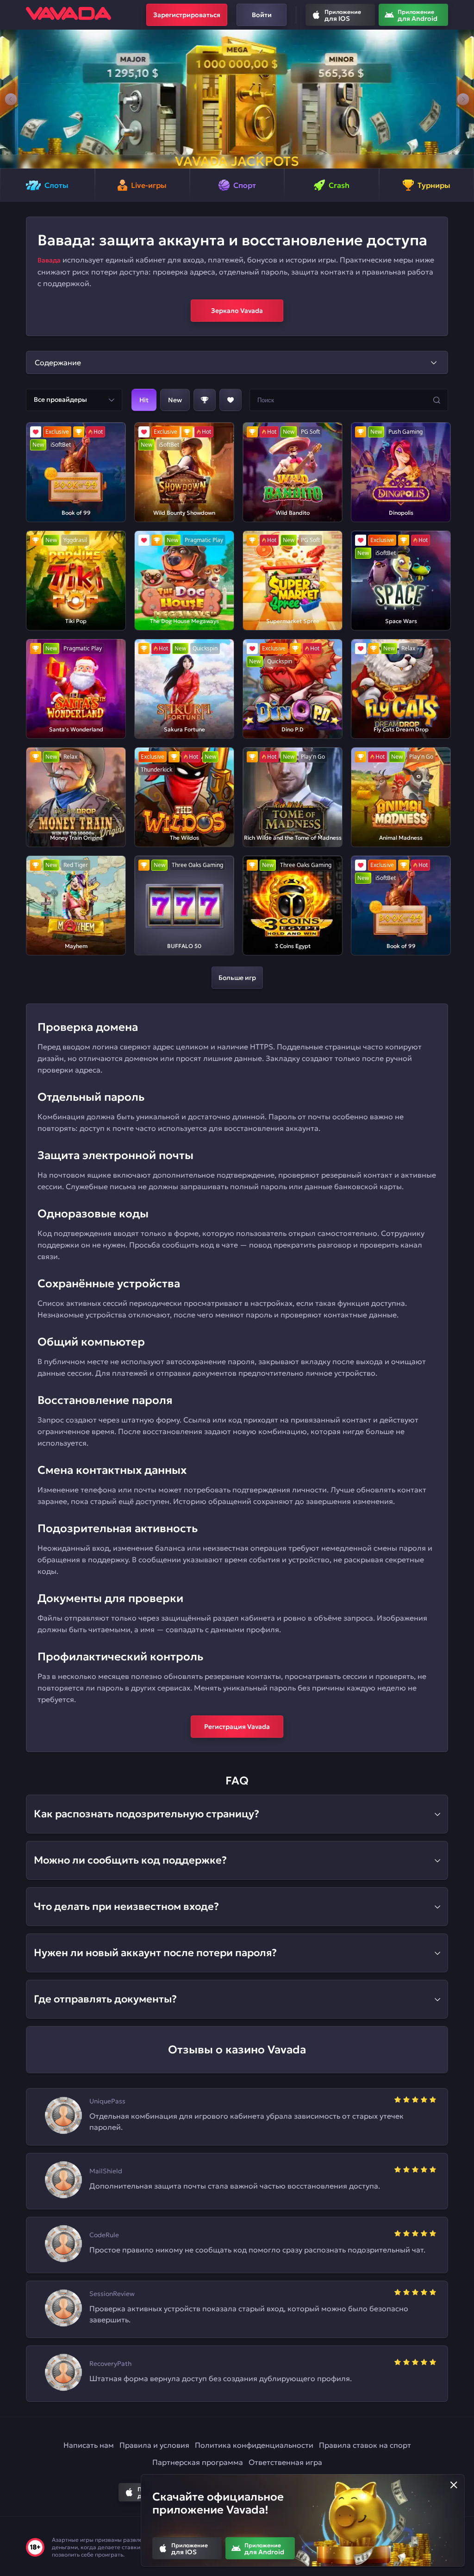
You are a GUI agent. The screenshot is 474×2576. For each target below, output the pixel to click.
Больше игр (237, 978)
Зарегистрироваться (187, 15)
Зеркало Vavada (237, 311)
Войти (262, 15)
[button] (11, 99)
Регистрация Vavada (237, 1727)
